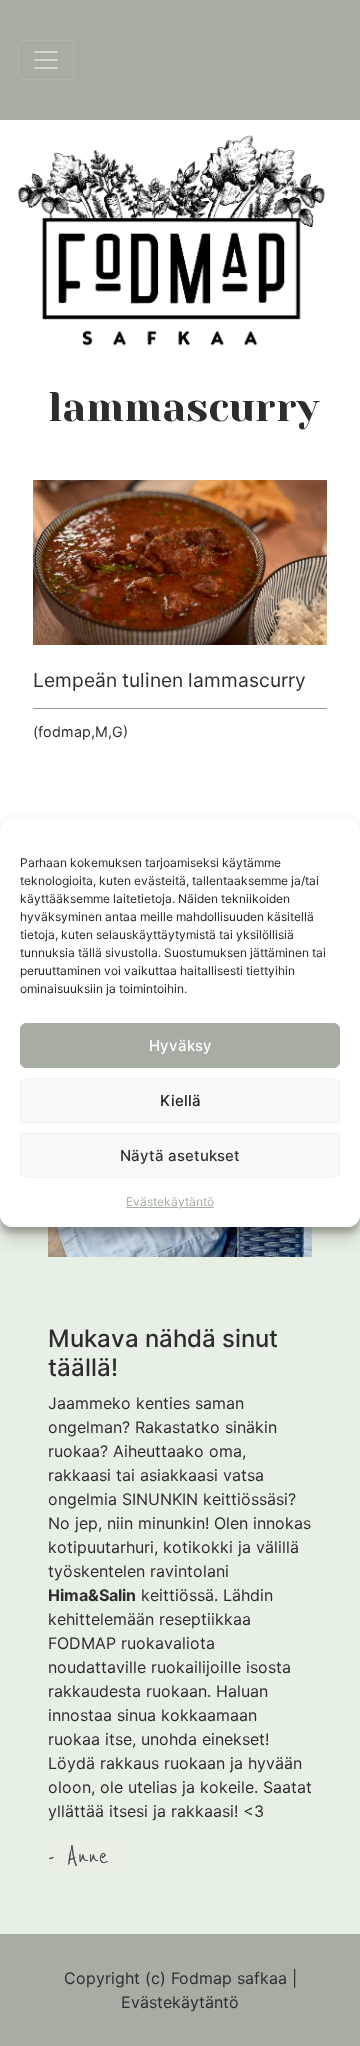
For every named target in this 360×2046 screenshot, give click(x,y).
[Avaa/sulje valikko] (46, 60)
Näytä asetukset (180, 1155)
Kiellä (180, 1100)
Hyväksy (180, 1045)
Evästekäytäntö (170, 1201)
